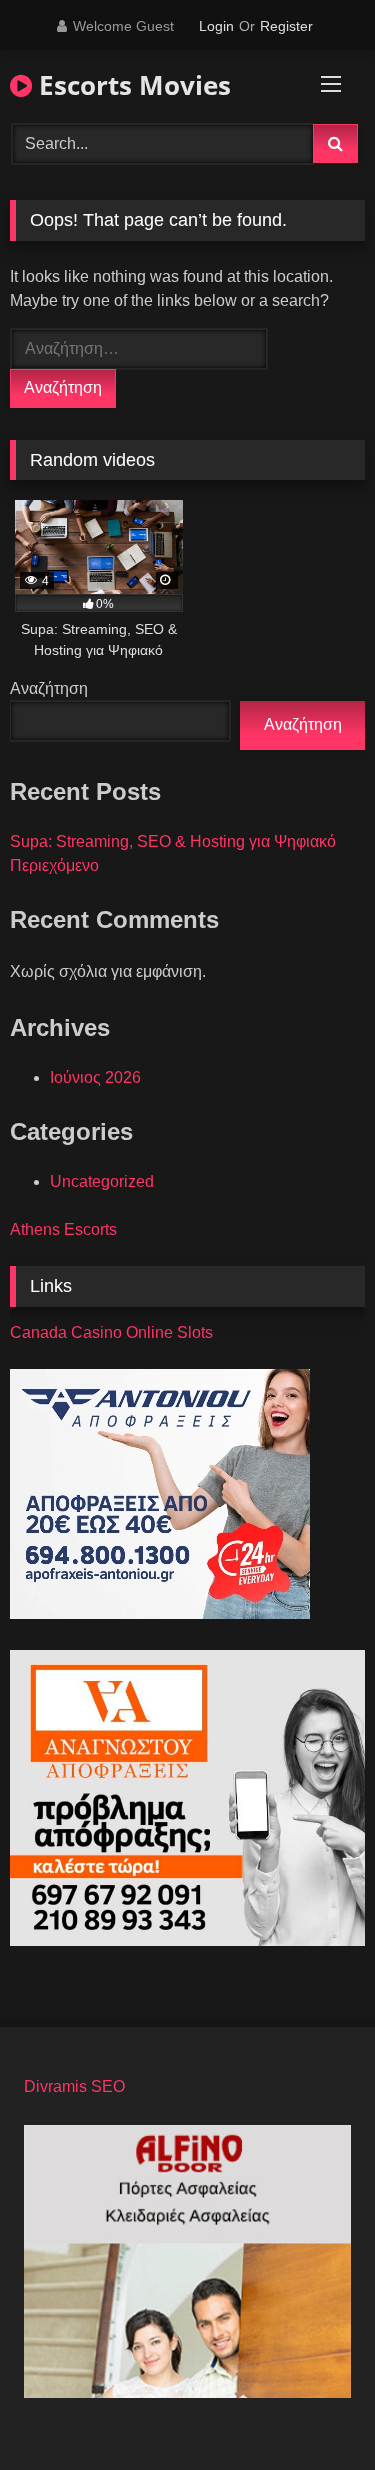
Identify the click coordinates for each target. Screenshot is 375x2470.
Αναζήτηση (49, 688)
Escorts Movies (131, 85)
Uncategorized (102, 1181)
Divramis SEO (74, 2086)
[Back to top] (313, 2410)
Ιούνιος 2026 (95, 1077)
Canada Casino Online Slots (111, 1332)
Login (216, 26)
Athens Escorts (63, 1229)
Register (286, 26)
